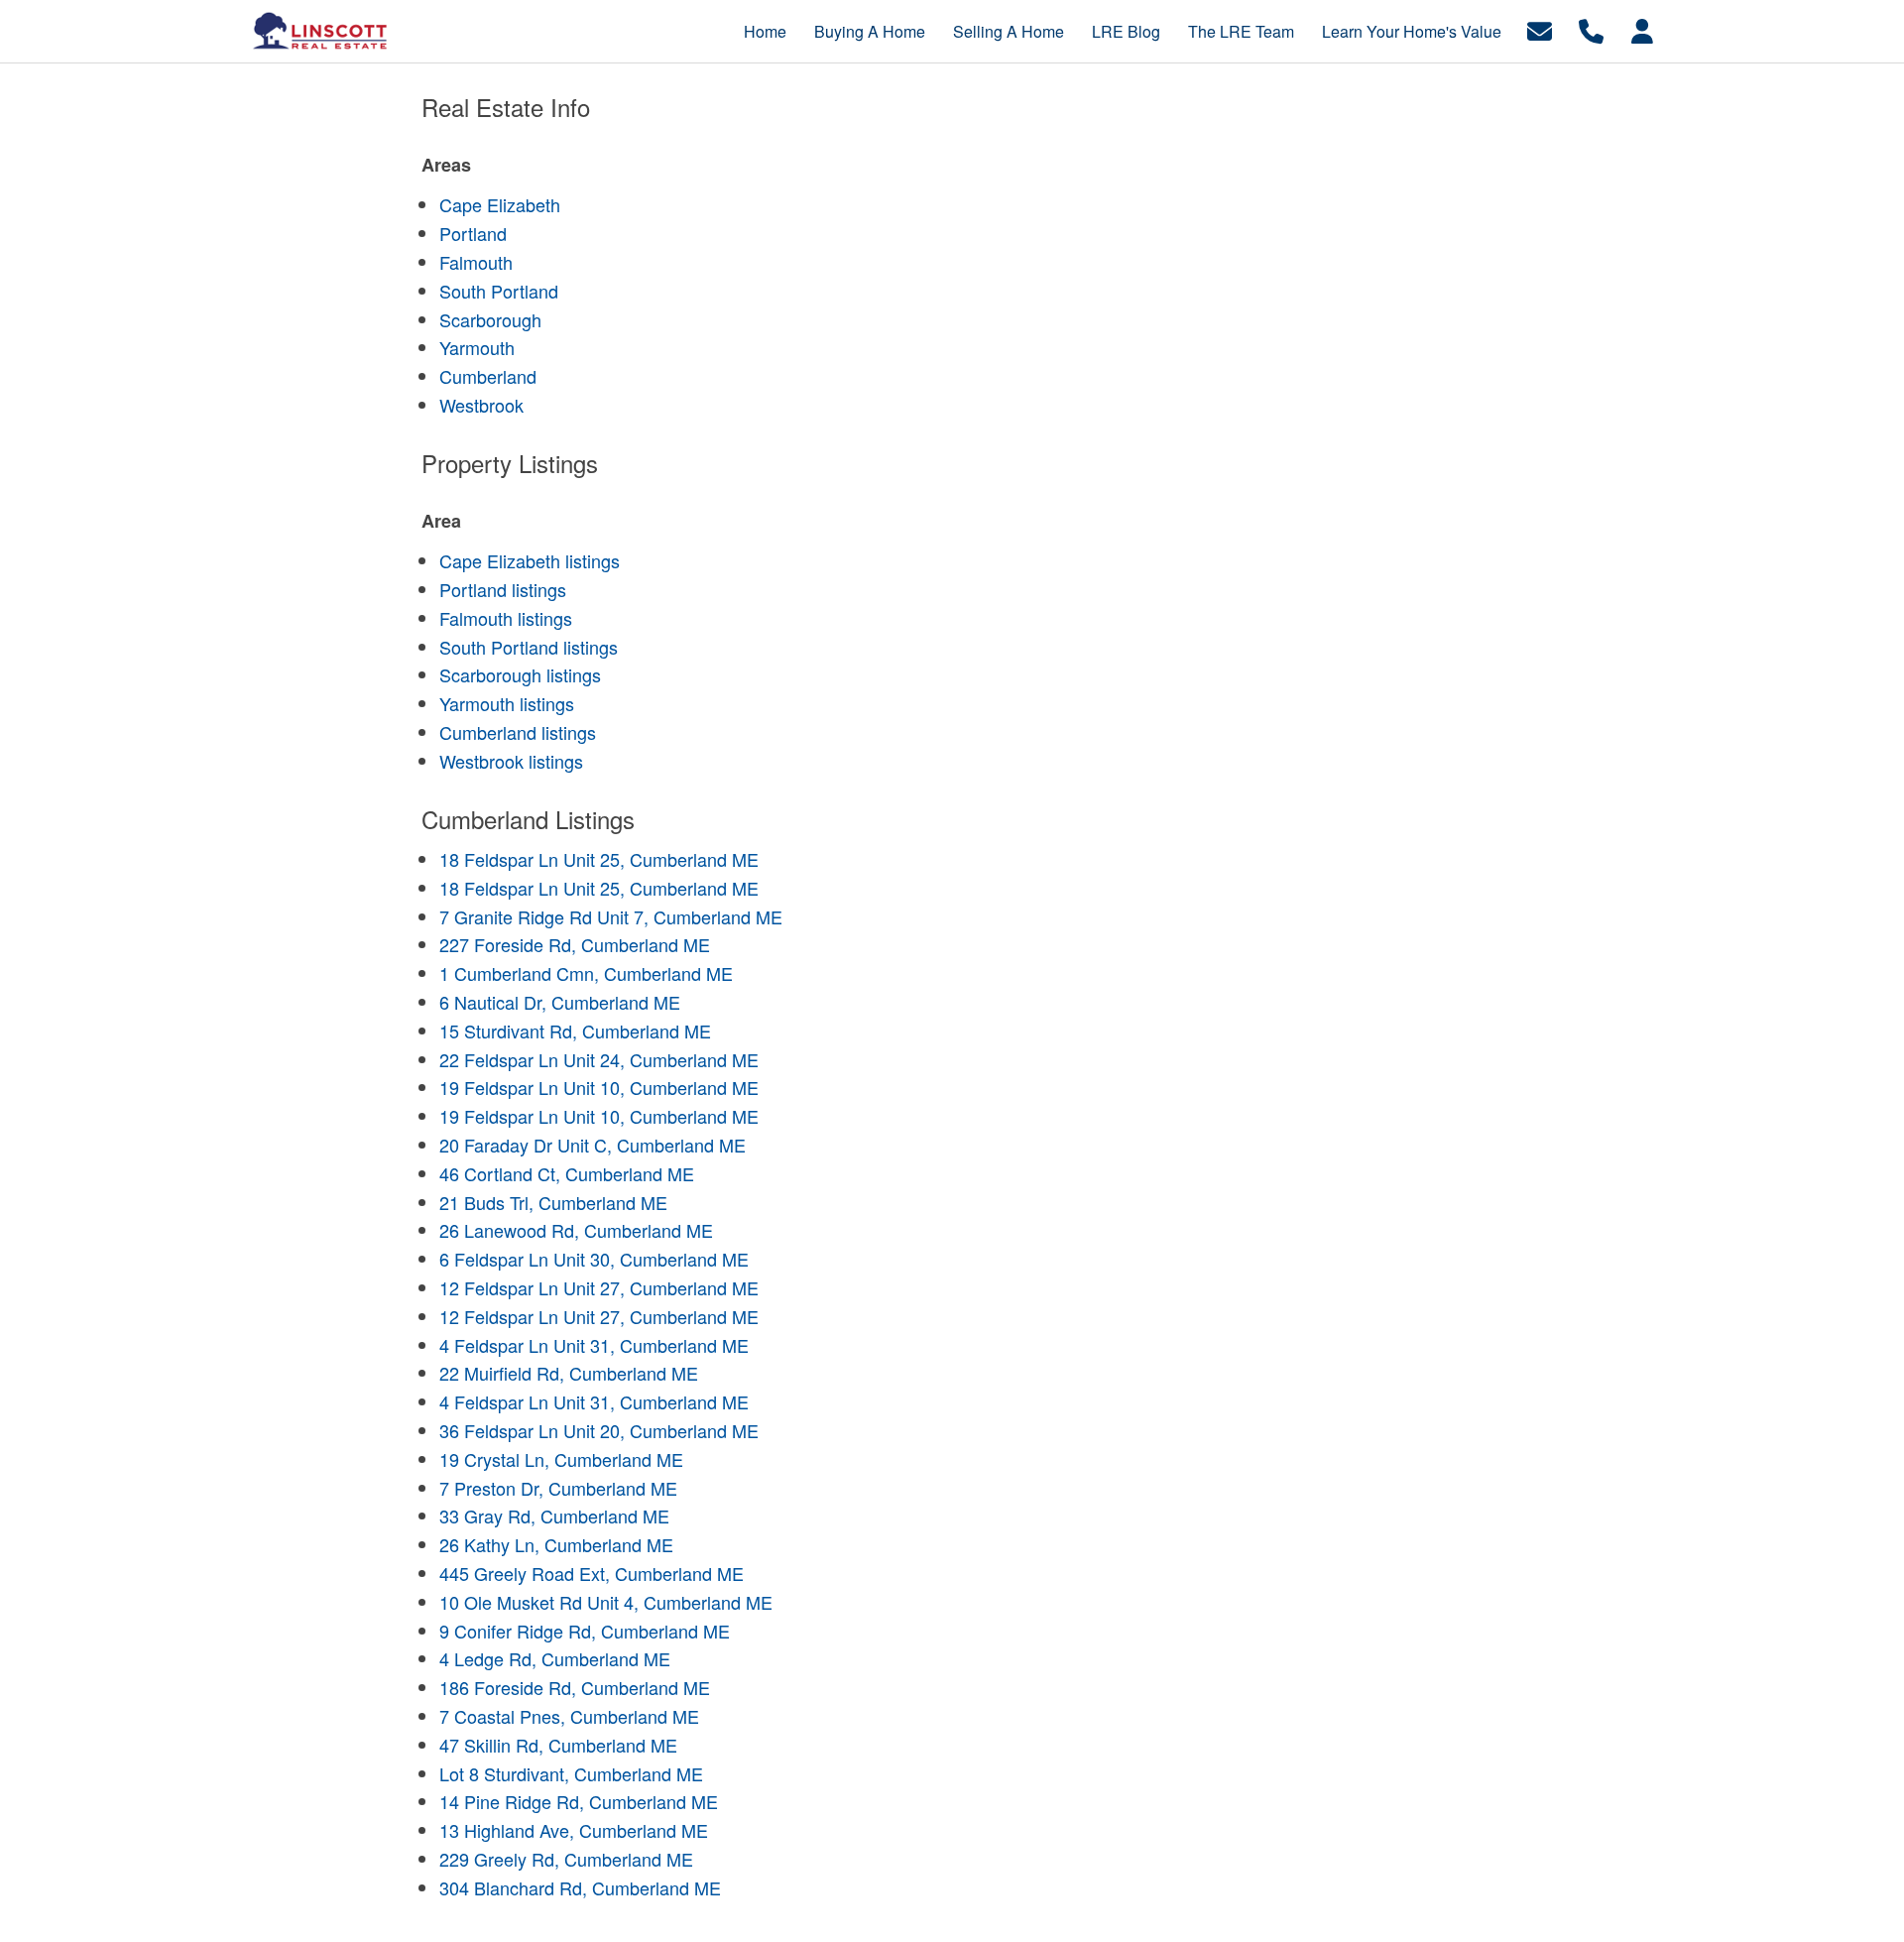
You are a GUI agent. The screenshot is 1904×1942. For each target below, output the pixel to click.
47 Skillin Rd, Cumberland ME (558, 1745)
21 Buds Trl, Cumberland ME (553, 1202)
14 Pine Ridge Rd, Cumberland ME (579, 1801)
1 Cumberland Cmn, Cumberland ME (586, 973)
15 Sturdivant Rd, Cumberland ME (575, 1031)
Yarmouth (477, 347)
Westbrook (481, 405)
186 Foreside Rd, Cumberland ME (575, 1687)
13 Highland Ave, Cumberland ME (574, 1830)
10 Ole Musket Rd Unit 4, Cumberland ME (606, 1602)
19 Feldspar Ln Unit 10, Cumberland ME (599, 1087)
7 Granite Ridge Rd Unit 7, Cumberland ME (611, 916)
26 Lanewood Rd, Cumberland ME (576, 1230)
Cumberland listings (518, 732)
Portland (473, 233)
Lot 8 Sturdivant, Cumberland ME (571, 1773)
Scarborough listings (520, 674)
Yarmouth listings (507, 703)
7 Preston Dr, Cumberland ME (558, 1488)
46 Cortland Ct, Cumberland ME (567, 1173)
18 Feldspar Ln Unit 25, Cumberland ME (599, 859)
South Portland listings (529, 647)
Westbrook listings (511, 761)
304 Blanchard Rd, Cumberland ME (580, 1887)
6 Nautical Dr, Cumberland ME (560, 1002)
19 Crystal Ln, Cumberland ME (561, 1459)
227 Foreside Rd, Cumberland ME (575, 944)
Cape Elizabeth (500, 204)
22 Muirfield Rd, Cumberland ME (569, 1373)
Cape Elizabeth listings (530, 560)
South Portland (499, 291)
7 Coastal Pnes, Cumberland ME (569, 1716)
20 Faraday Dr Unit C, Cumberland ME (593, 1145)
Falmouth (476, 262)
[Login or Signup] (1642, 29)
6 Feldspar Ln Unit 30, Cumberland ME (594, 1259)
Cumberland (488, 376)
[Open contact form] (1540, 29)
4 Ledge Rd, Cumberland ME (555, 1658)
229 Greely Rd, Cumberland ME (566, 1859)
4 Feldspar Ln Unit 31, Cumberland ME (594, 1345)
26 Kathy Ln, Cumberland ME (556, 1544)
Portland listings (503, 589)
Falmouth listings (506, 618)
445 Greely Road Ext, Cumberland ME (592, 1573)
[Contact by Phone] (1591, 29)
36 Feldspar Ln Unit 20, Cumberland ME (599, 1430)
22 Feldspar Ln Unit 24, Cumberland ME (599, 1059)
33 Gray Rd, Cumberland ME (554, 1516)
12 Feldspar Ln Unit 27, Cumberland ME (599, 1287)
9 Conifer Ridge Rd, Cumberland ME (585, 1631)
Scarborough (490, 319)
